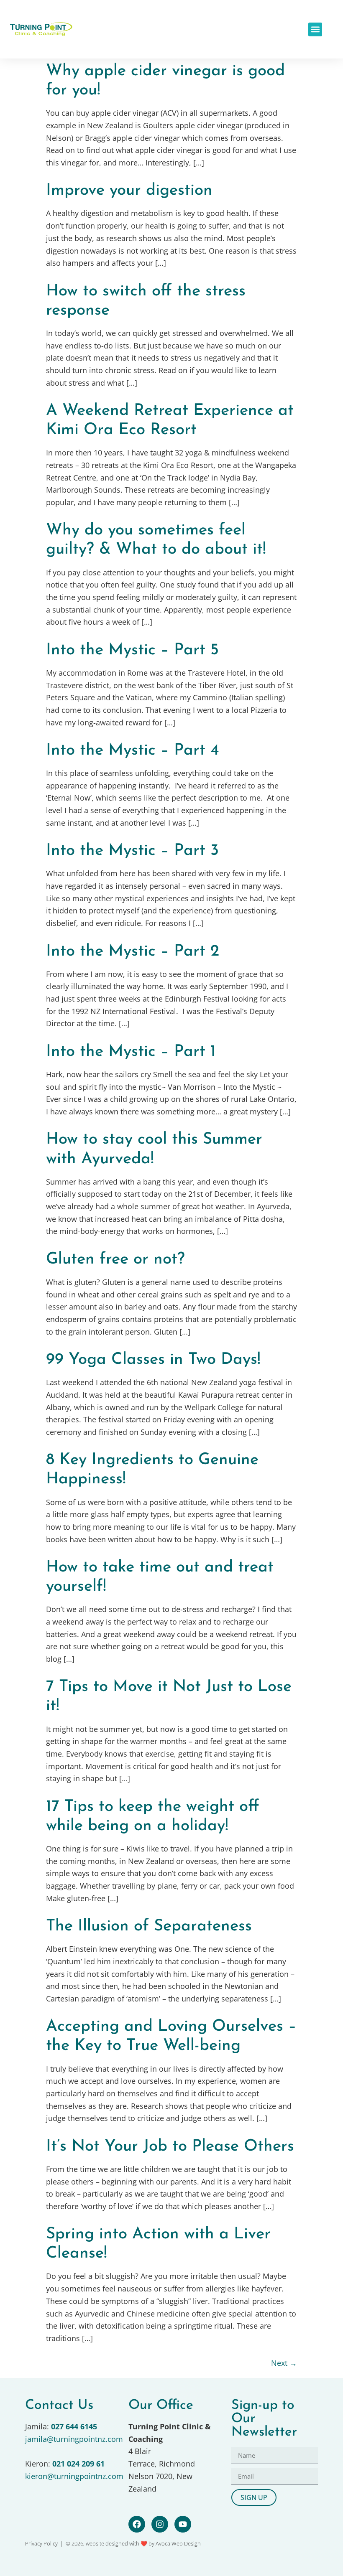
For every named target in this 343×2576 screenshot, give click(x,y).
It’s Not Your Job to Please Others (170, 2147)
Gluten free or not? (115, 1260)
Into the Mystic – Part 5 (132, 650)
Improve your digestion (129, 191)
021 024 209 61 (78, 2464)
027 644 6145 (74, 2426)
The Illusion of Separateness (149, 1926)
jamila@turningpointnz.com (74, 2439)
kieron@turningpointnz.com (74, 2476)
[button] (315, 29)
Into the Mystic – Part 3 (132, 851)
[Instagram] (160, 2524)
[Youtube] (183, 2524)
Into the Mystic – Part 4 (133, 751)
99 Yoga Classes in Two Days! (153, 1360)
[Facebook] (137, 2524)
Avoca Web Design (178, 2543)
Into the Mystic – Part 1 (131, 1052)
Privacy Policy (41, 2543)
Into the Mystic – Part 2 (133, 952)
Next (284, 2363)
